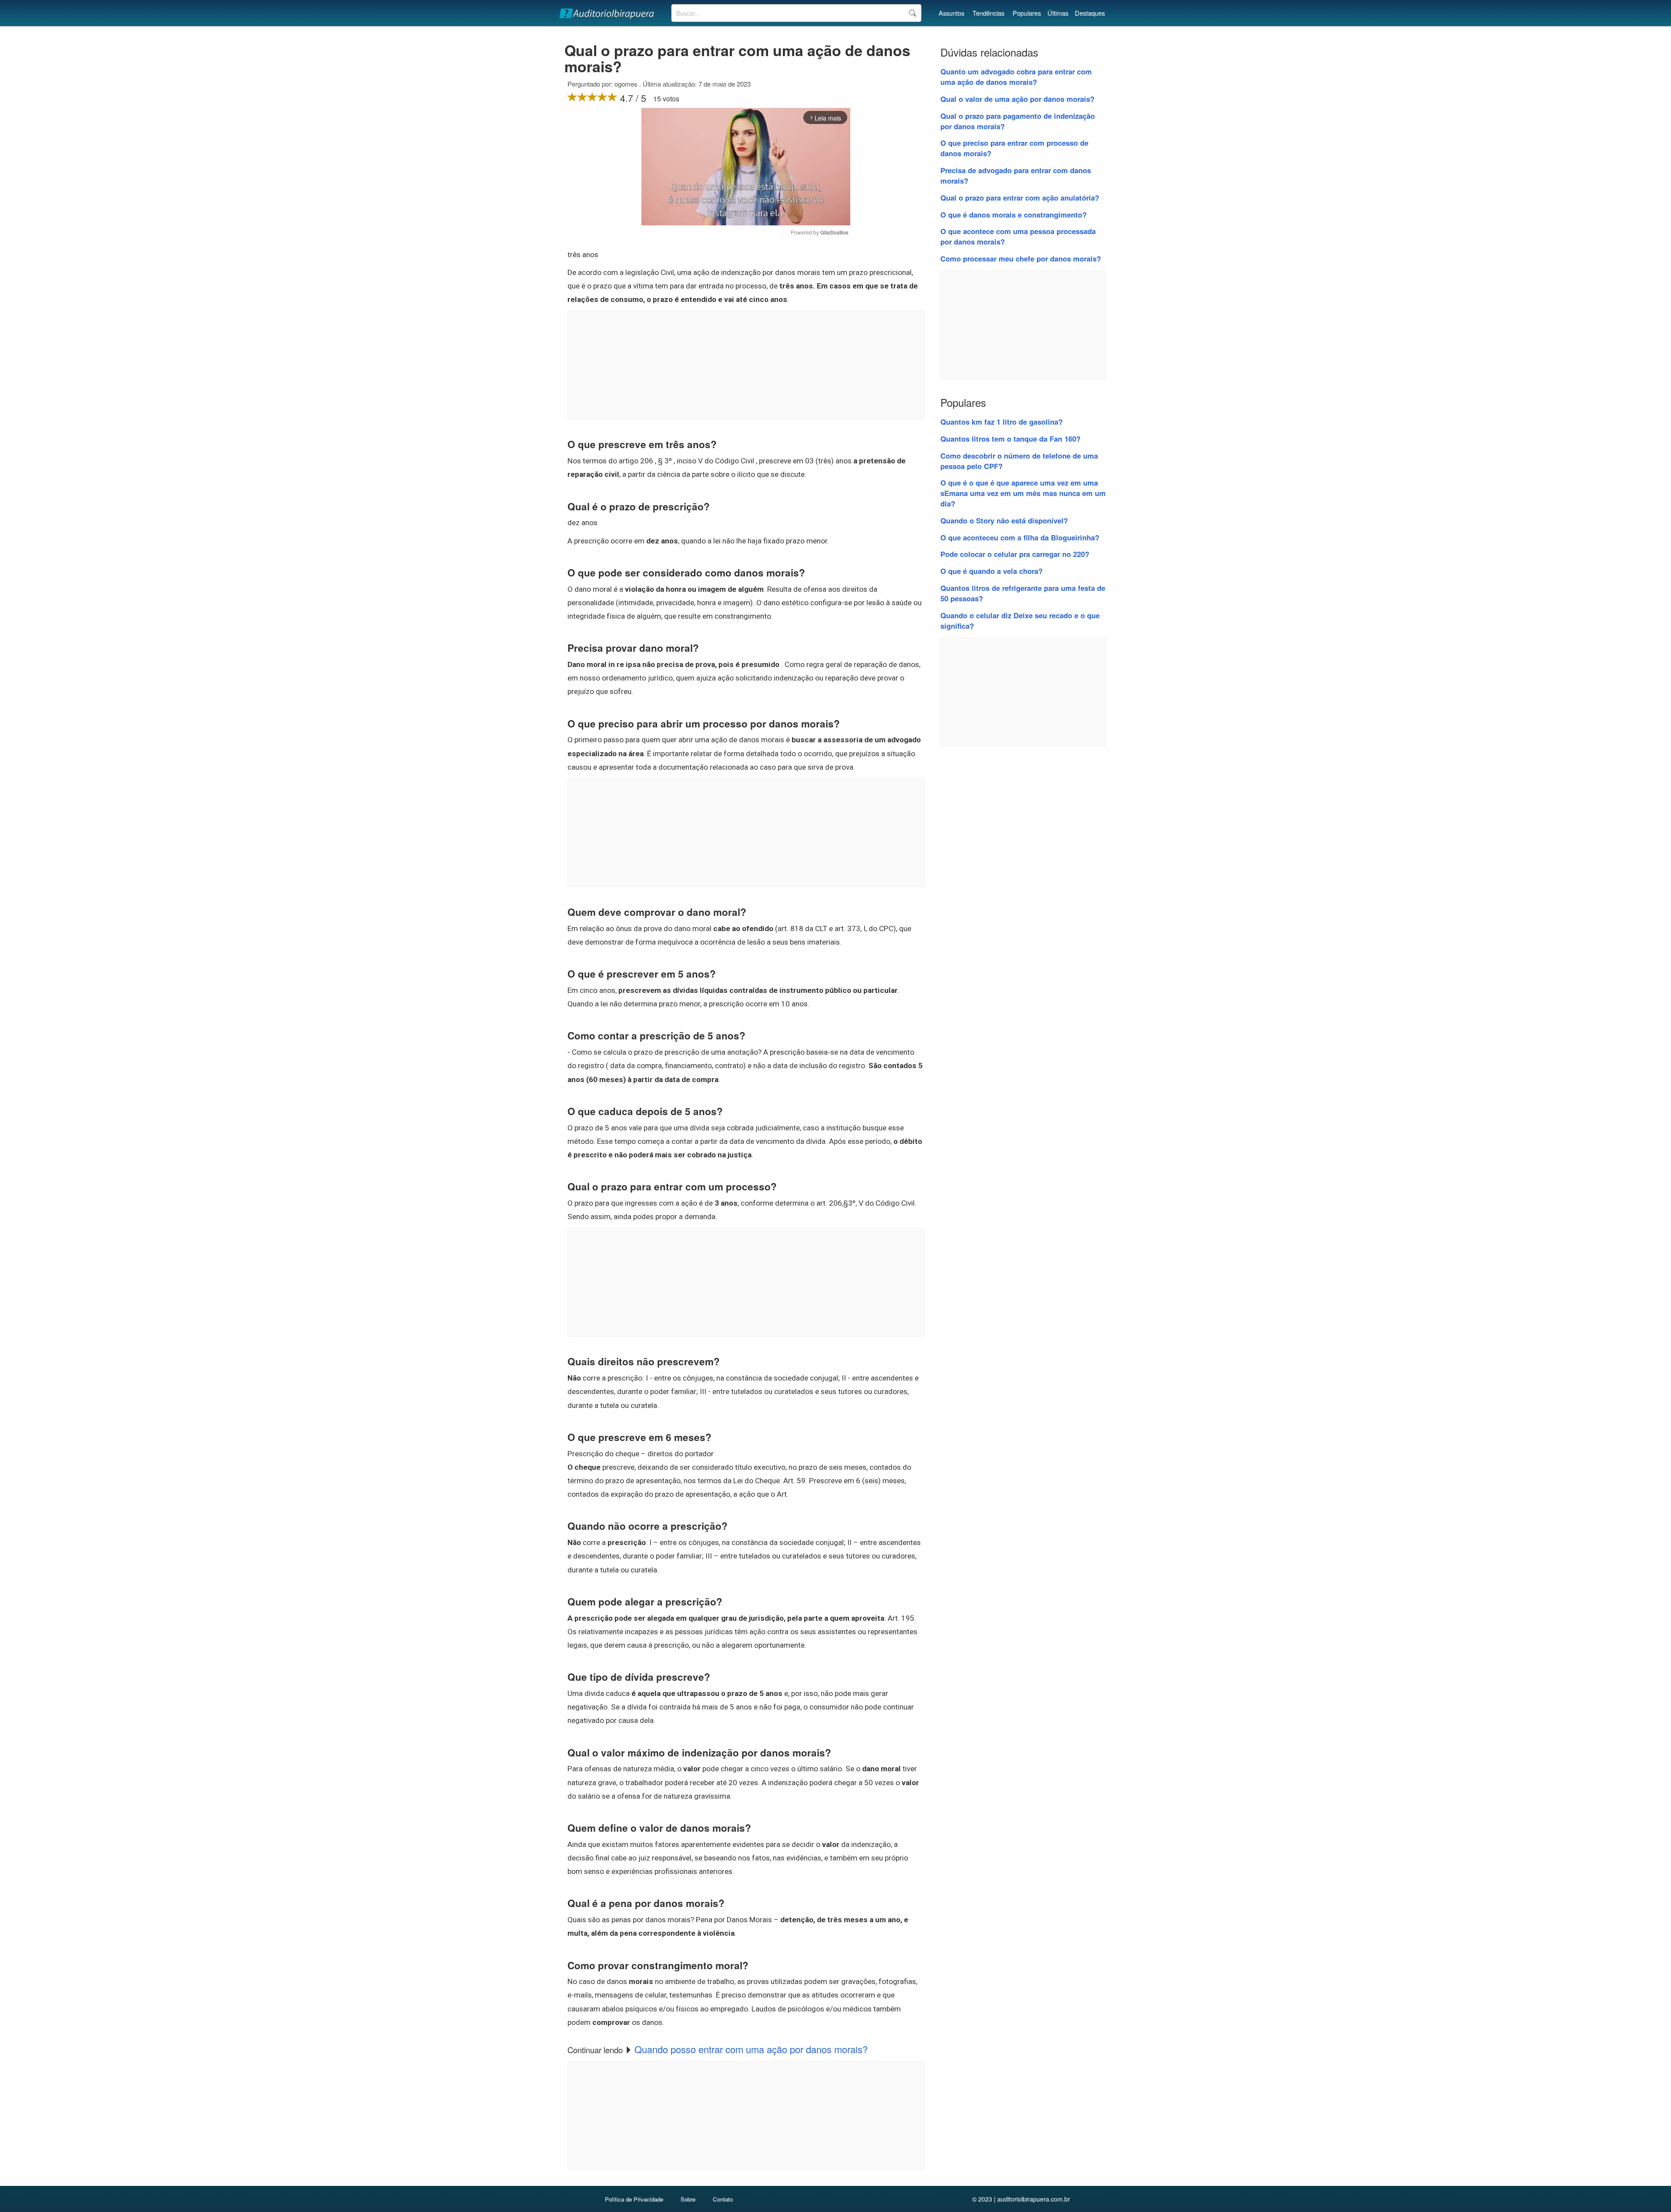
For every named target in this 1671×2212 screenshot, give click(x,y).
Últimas (1058, 13)
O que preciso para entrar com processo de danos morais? (1014, 148)
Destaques (1090, 13)
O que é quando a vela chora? (992, 571)
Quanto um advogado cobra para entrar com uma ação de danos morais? (1016, 77)
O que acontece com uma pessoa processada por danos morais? (1018, 236)
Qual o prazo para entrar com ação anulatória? (1020, 198)
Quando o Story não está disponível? (1004, 520)
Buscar (912, 13)
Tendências (988, 13)
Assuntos (951, 13)
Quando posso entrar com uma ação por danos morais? (751, 2049)
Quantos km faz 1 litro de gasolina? (1002, 422)
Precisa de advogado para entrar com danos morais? (1016, 175)
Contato (723, 2199)
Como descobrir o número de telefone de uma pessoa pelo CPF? (1019, 461)
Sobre (688, 2199)
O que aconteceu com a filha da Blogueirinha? (1020, 537)
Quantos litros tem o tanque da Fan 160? (1010, 439)
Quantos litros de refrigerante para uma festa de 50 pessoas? (1023, 593)
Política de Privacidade (634, 2199)
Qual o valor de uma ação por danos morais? (1017, 99)
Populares (1027, 13)
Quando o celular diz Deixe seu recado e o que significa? (1020, 620)
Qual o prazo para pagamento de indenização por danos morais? (1018, 121)
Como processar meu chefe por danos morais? (1021, 258)
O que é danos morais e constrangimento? (1013, 214)
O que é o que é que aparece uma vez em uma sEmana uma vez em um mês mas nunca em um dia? (1023, 493)
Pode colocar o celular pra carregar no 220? (1015, 554)
